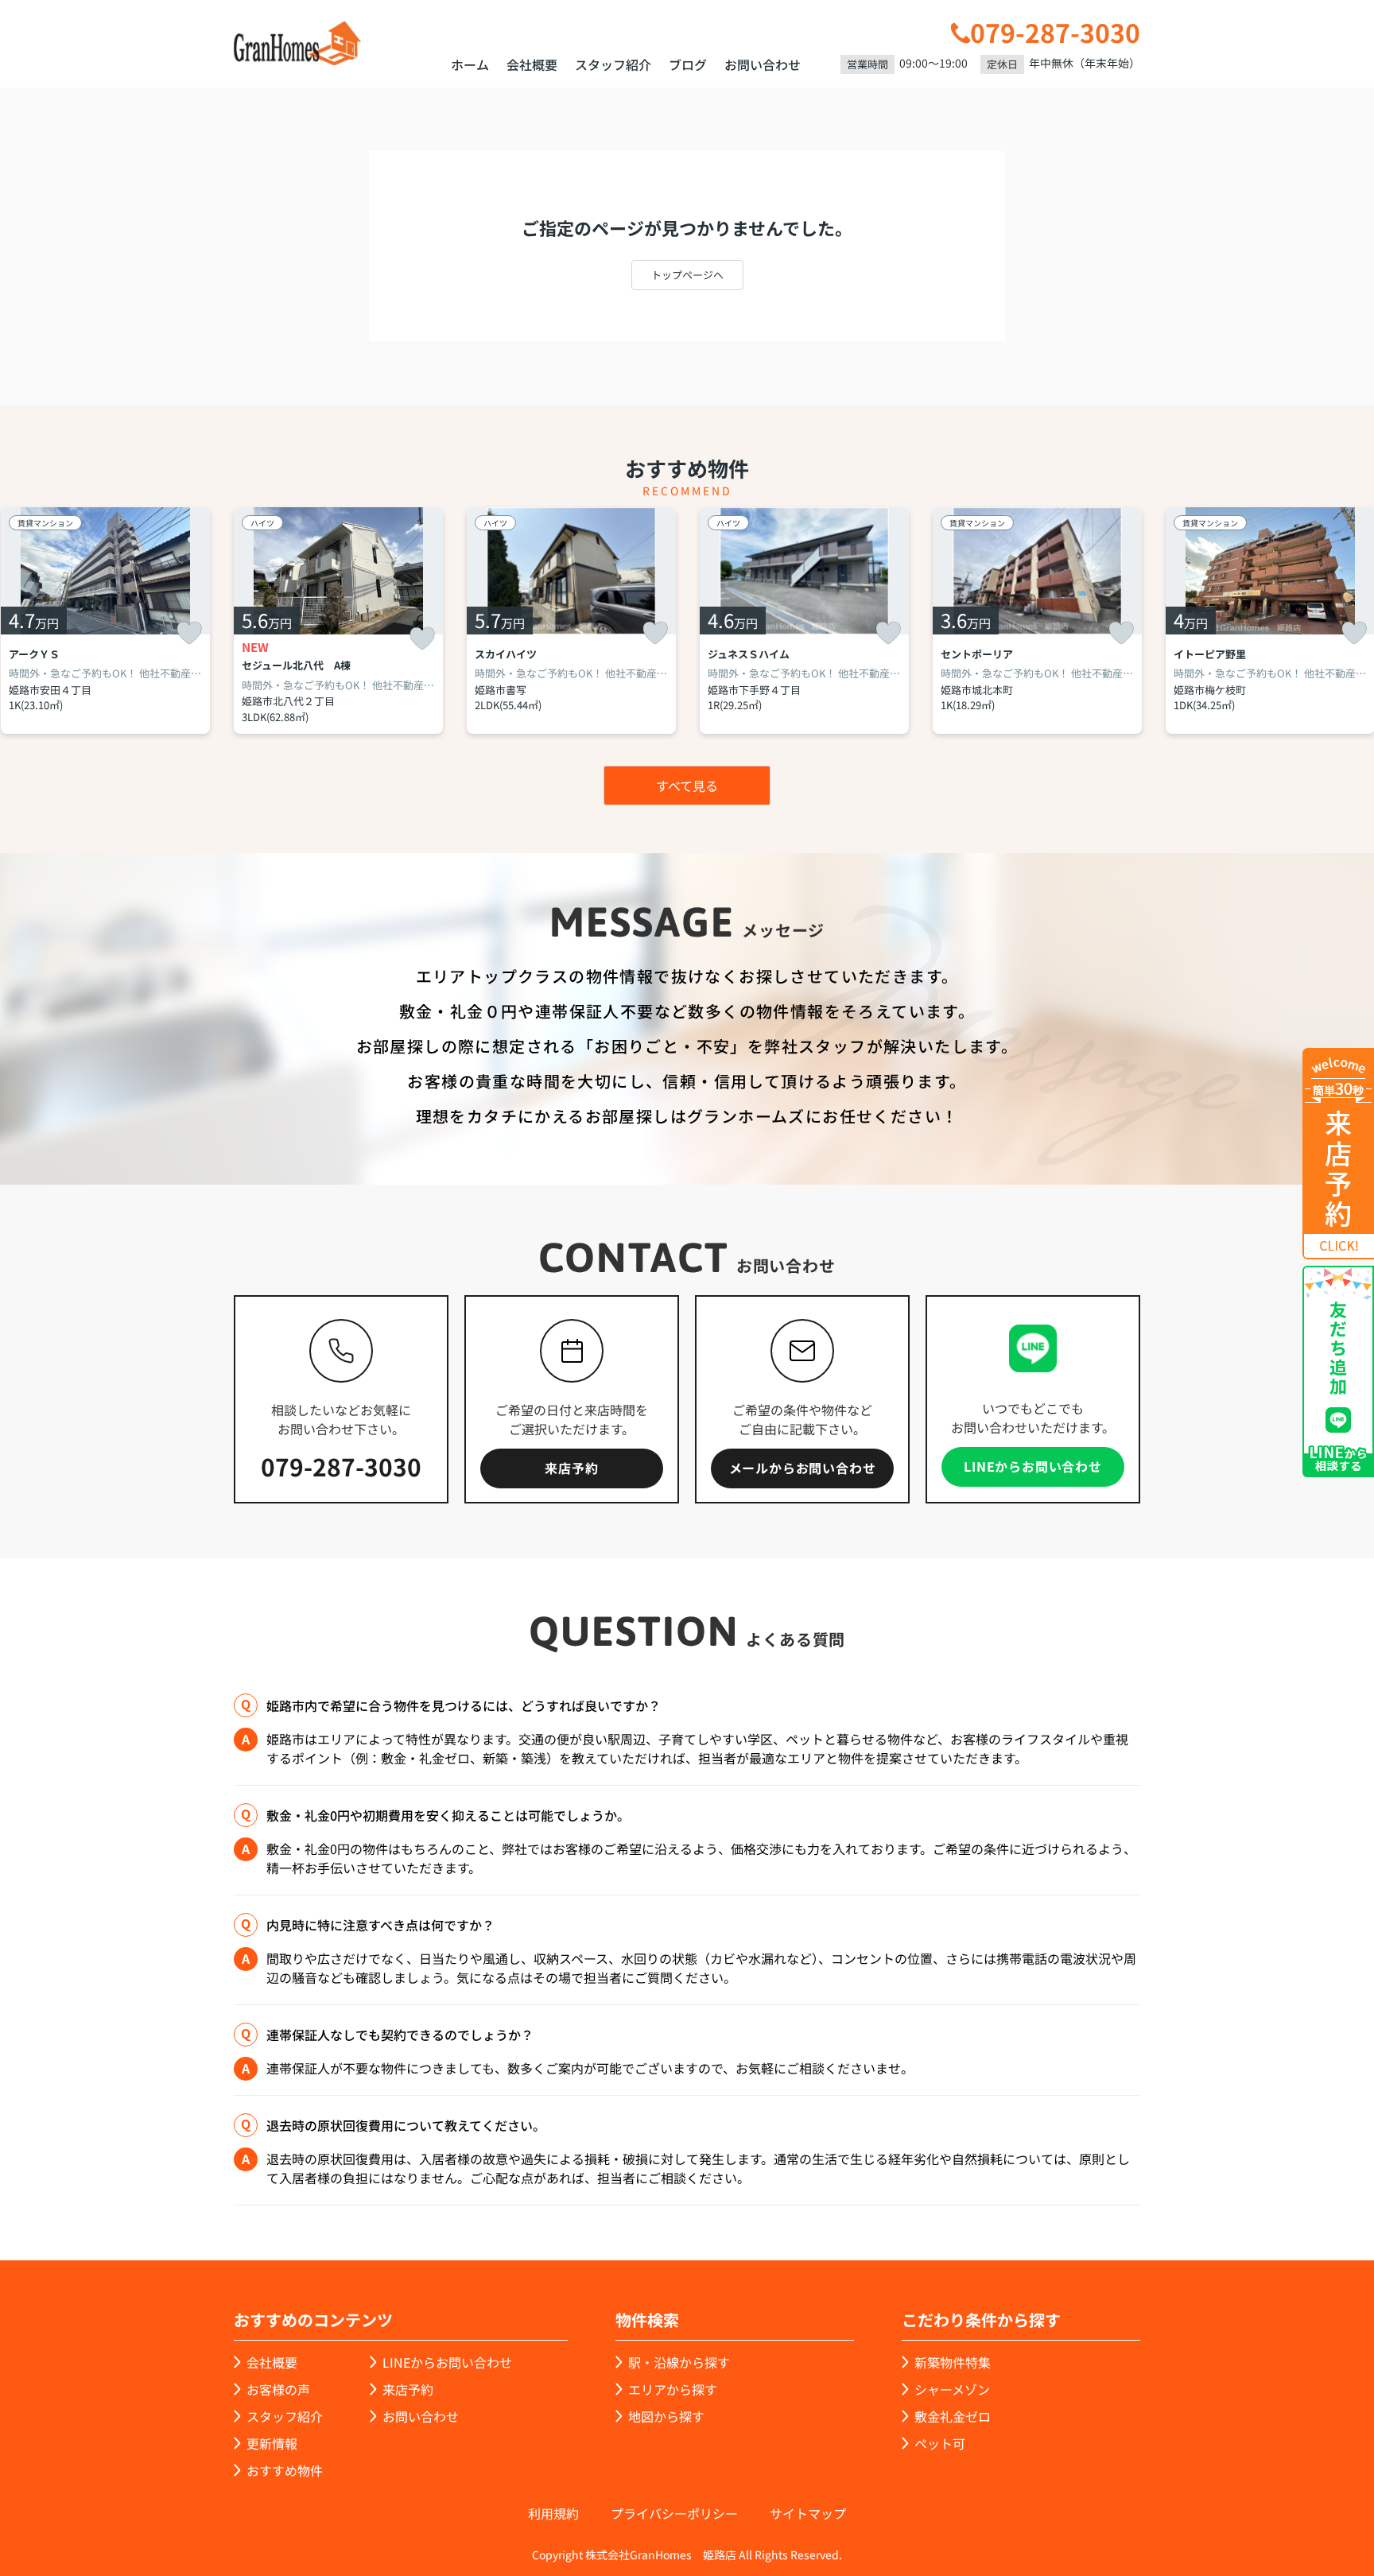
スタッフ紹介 (613, 64)
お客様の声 (278, 2389)
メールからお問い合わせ (803, 1468)
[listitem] (338, 621)
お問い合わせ (763, 64)
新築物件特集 (953, 2362)
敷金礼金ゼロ (953, 2416)
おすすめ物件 (285, 2470)
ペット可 (940, 2443)
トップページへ (687, 275)
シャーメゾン (952, 2389)
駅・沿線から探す (679, 2362)
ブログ (688, 64)
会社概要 (532, 64)
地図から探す (666, 2416)
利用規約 (553, 2513)
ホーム (470, 64)
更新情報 (272, 2443)
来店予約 (571, 1468)
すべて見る (687, 786)
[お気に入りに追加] (189, 633)
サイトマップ (808, 2513)
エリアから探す (673, 2389)
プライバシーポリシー (674, 2513)
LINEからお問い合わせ (1033, 1466)
